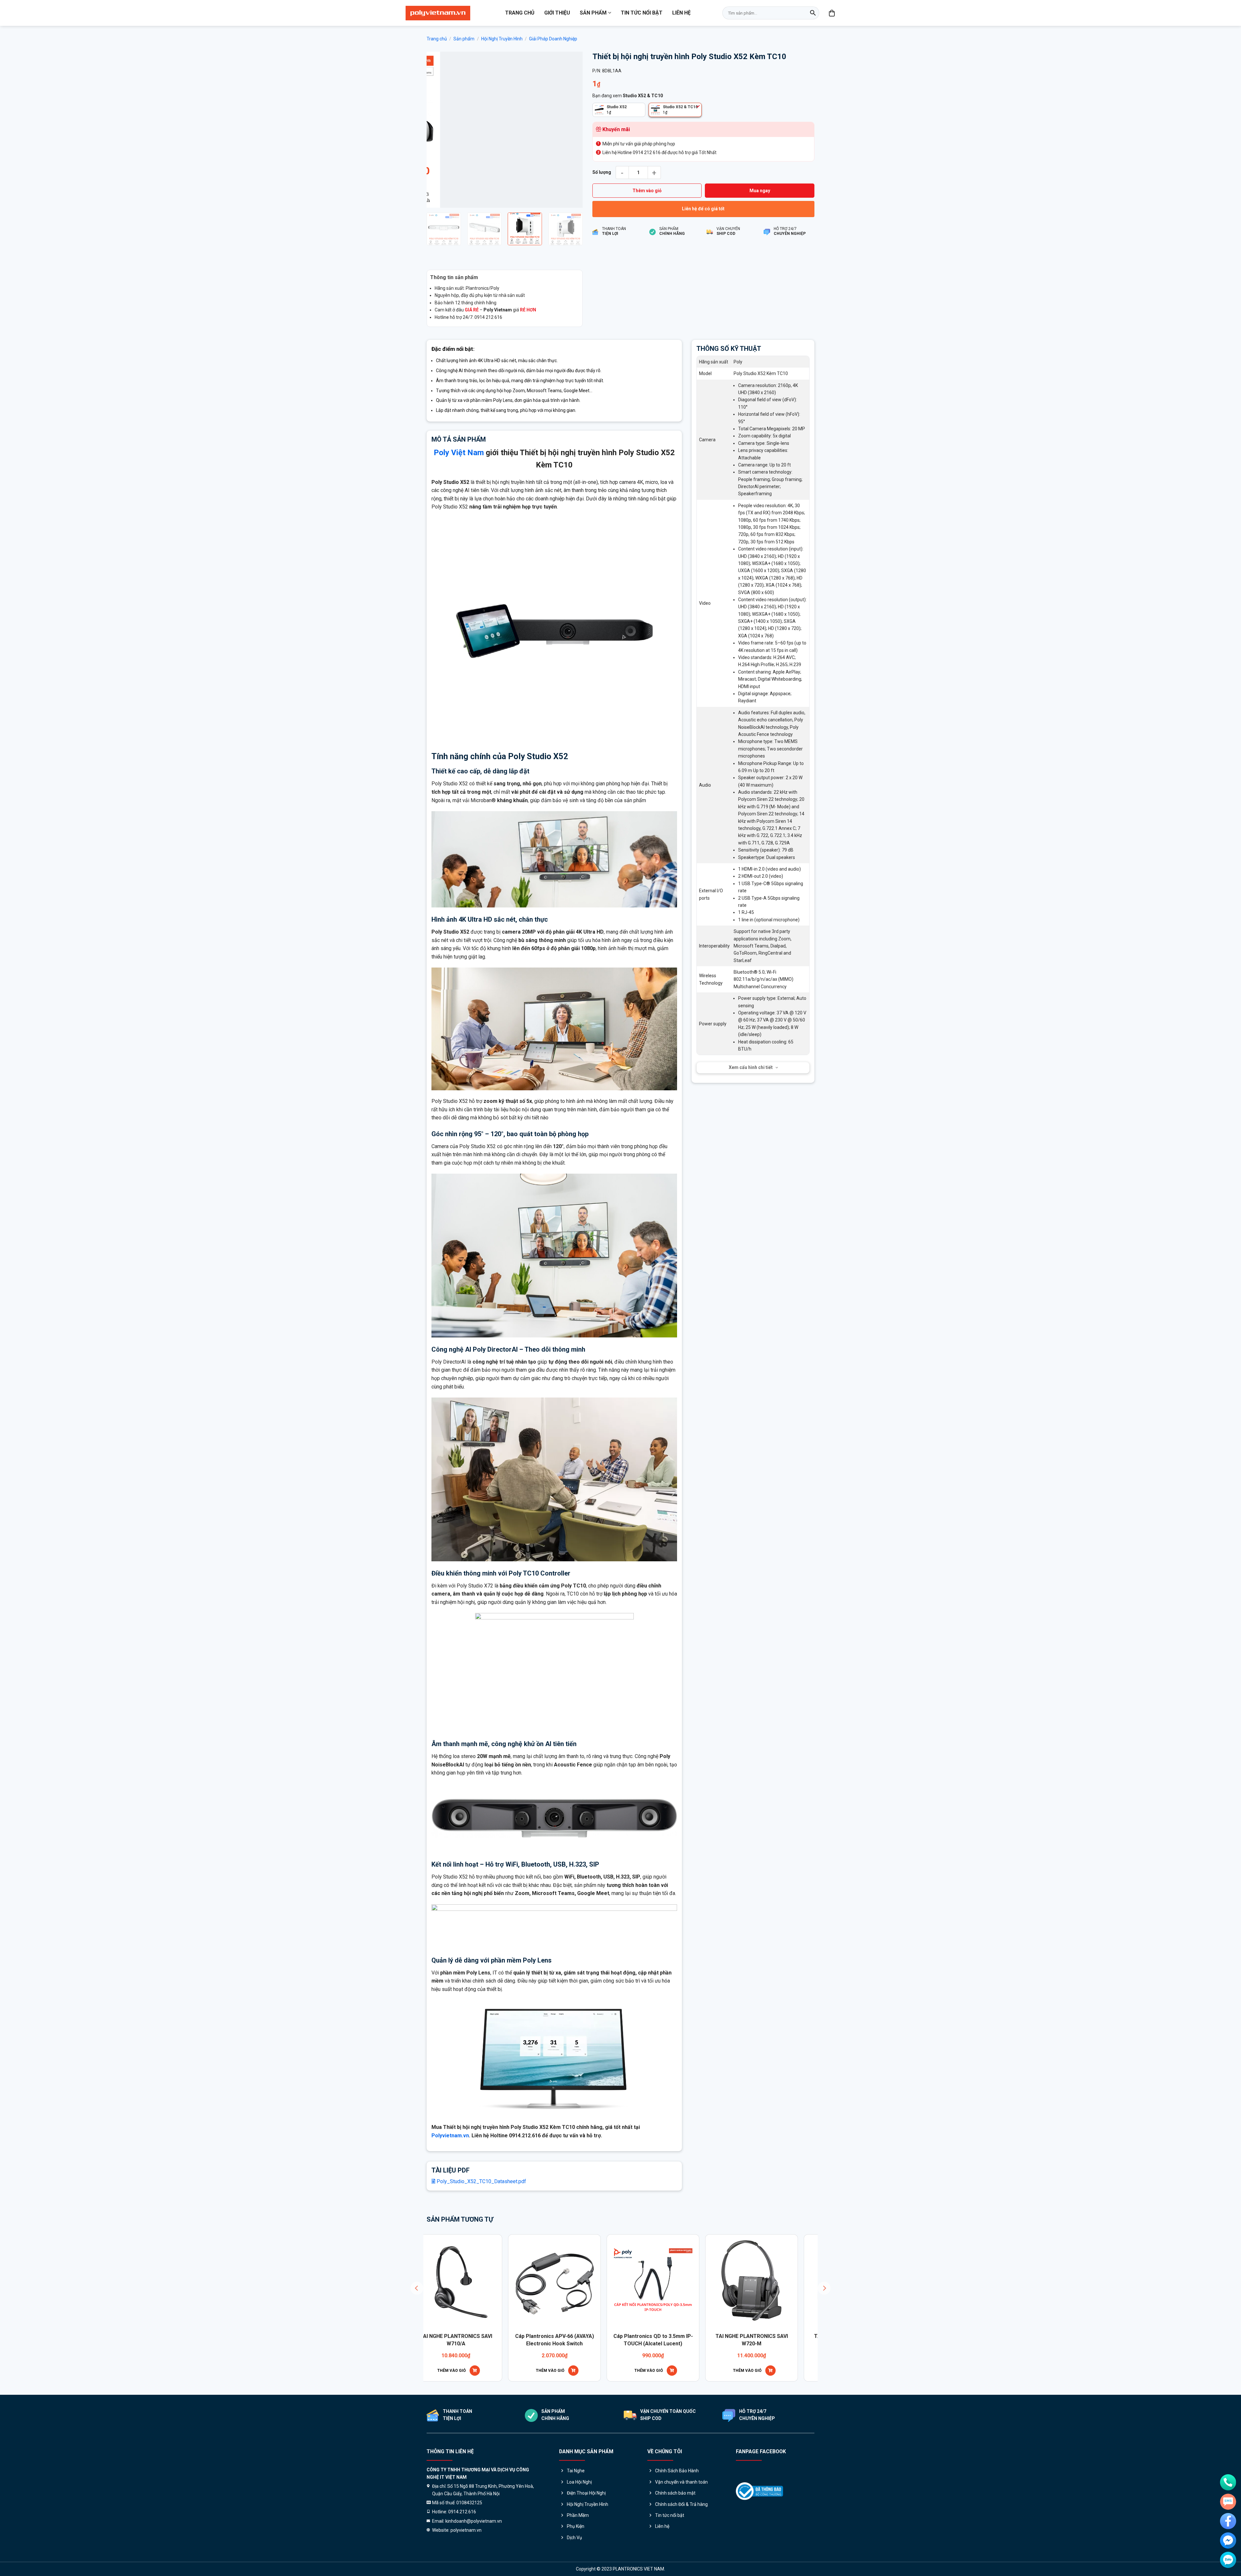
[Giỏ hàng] (832, 13)
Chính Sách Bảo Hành (677, 2471)
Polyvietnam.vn (450, 2136)
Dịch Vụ (574, 2538)
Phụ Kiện (576, 2526)
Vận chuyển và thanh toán (681, 2482)
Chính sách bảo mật (675, 2493)
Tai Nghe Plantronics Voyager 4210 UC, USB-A (620, 2340)
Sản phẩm (593, 13)
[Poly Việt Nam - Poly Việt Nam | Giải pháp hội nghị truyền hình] (438, 13)
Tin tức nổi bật (642, 13)
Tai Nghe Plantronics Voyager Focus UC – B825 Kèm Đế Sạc (817, 2340)
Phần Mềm (578, 2515)
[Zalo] (1228, 2560)
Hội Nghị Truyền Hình (502, 39)
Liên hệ (681, 13)
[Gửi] (813, 13)
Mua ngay (760, 191)
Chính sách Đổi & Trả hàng (681, 2504)
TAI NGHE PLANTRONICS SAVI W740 (718, 2340)
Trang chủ (520, 13)
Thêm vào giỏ (647, 191)
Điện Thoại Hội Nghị (586, 2493)
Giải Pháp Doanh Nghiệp (553, 39)
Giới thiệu (557, 13)
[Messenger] (1228, 2540)
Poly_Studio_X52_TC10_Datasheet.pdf (481, 2181)
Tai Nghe (576, 2471)
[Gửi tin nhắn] (1228, 2502)
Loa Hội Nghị (579, 2482)
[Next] (571, 130)
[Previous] (438, 130)
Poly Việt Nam (459, 453)
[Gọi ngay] (1228, 2482)
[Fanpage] (1228, 2521)
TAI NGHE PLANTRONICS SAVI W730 (521, 2340)
